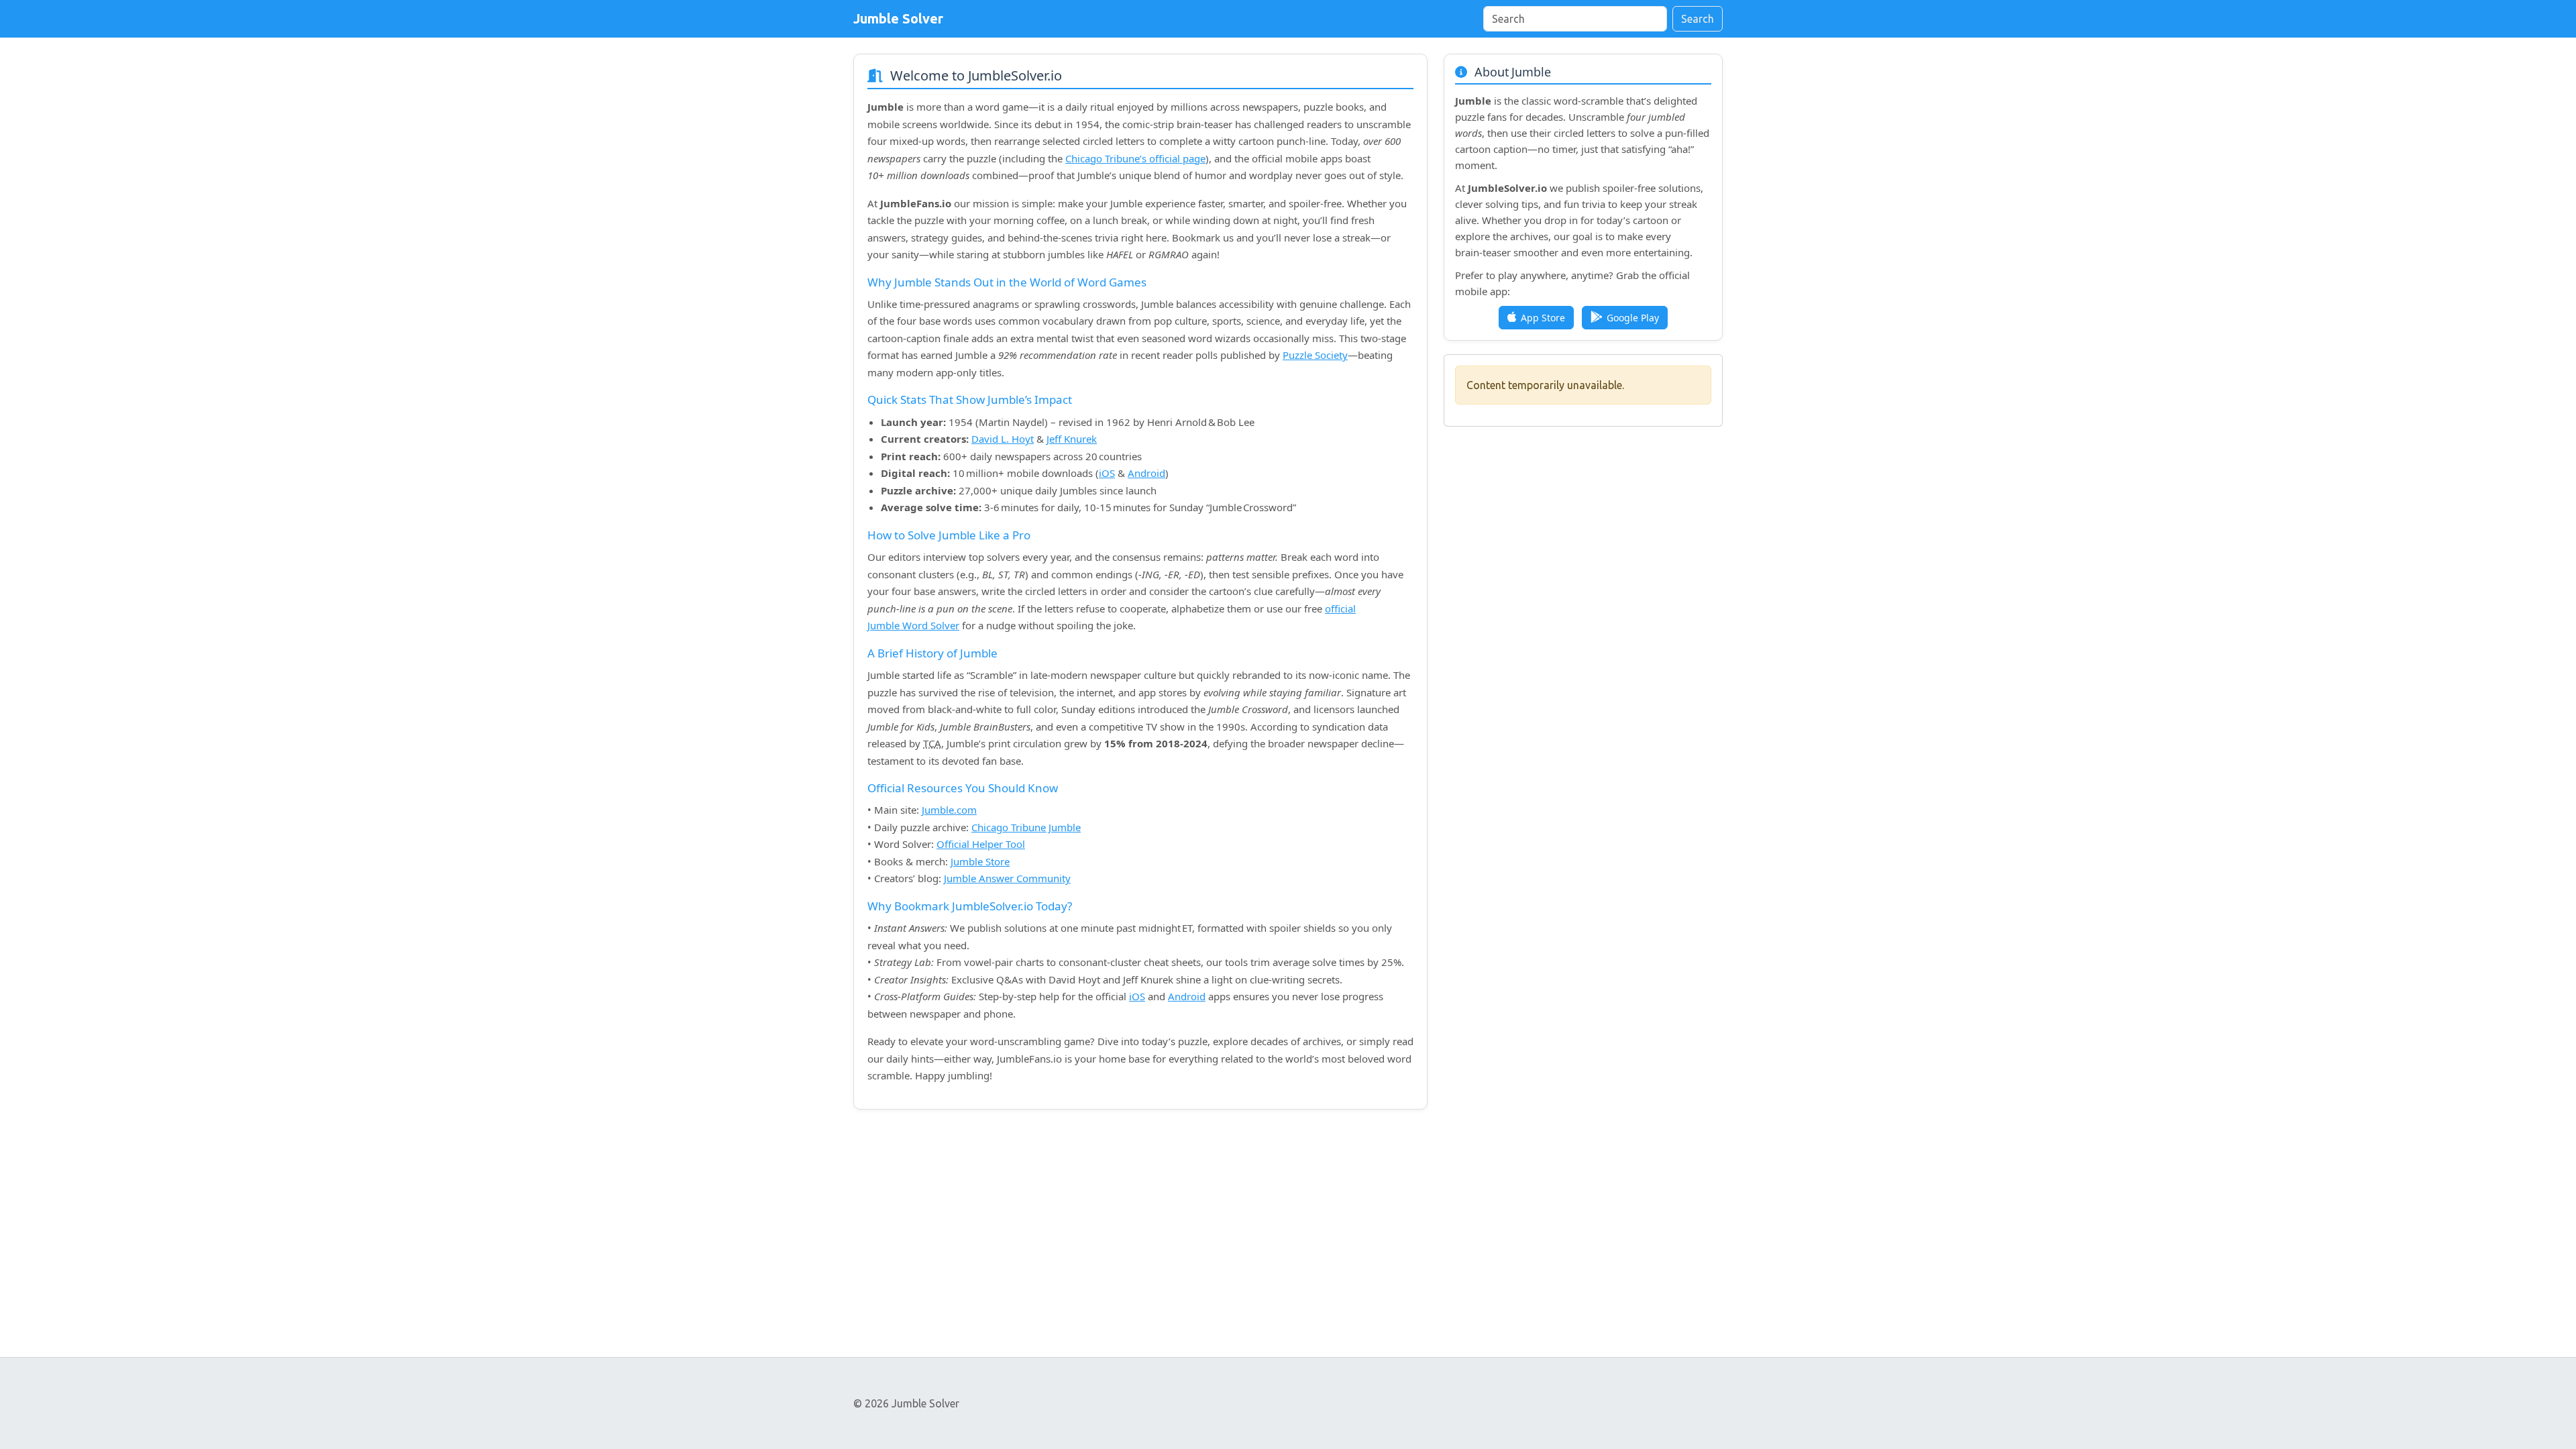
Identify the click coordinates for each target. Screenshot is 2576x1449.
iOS (1107, 473)
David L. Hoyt (1003, 439)
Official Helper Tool (981, 844)
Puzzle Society (1315, 355)
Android (1146, 473)
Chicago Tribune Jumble (1026, 827)
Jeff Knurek (1072, 439)
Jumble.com (949, 810)
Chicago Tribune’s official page (1135, 158)
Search (1698, 19)
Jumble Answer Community (1007, 878)
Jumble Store (980, 861)
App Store (1543, 318)
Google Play (1633, 318)
